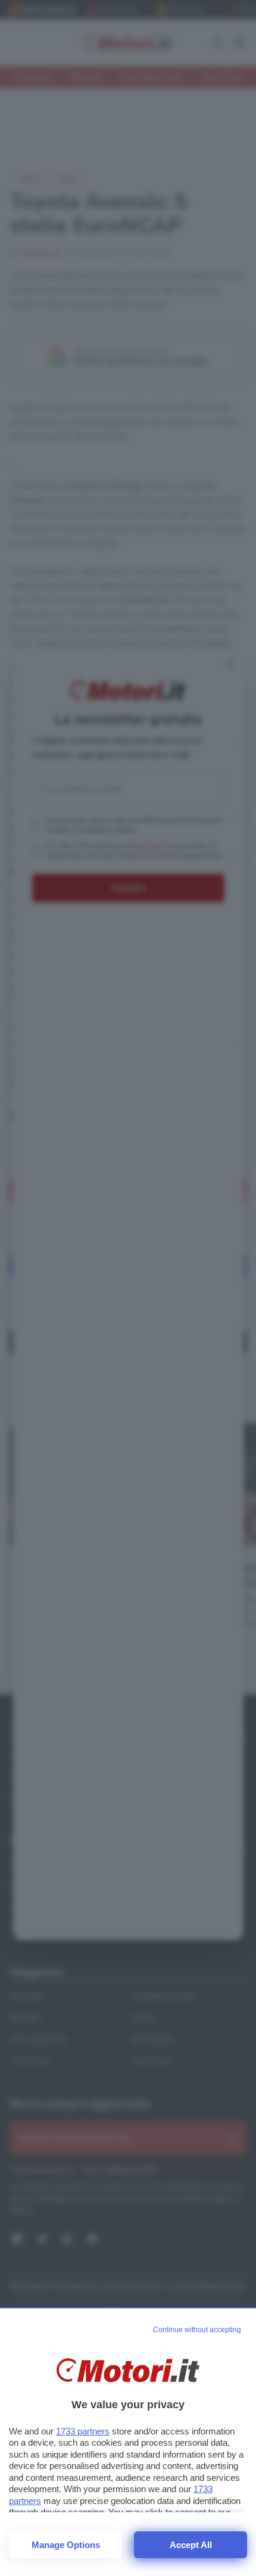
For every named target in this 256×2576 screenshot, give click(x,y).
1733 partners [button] (83, 2431)
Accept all (191, 2545)
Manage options (66, 2545)
